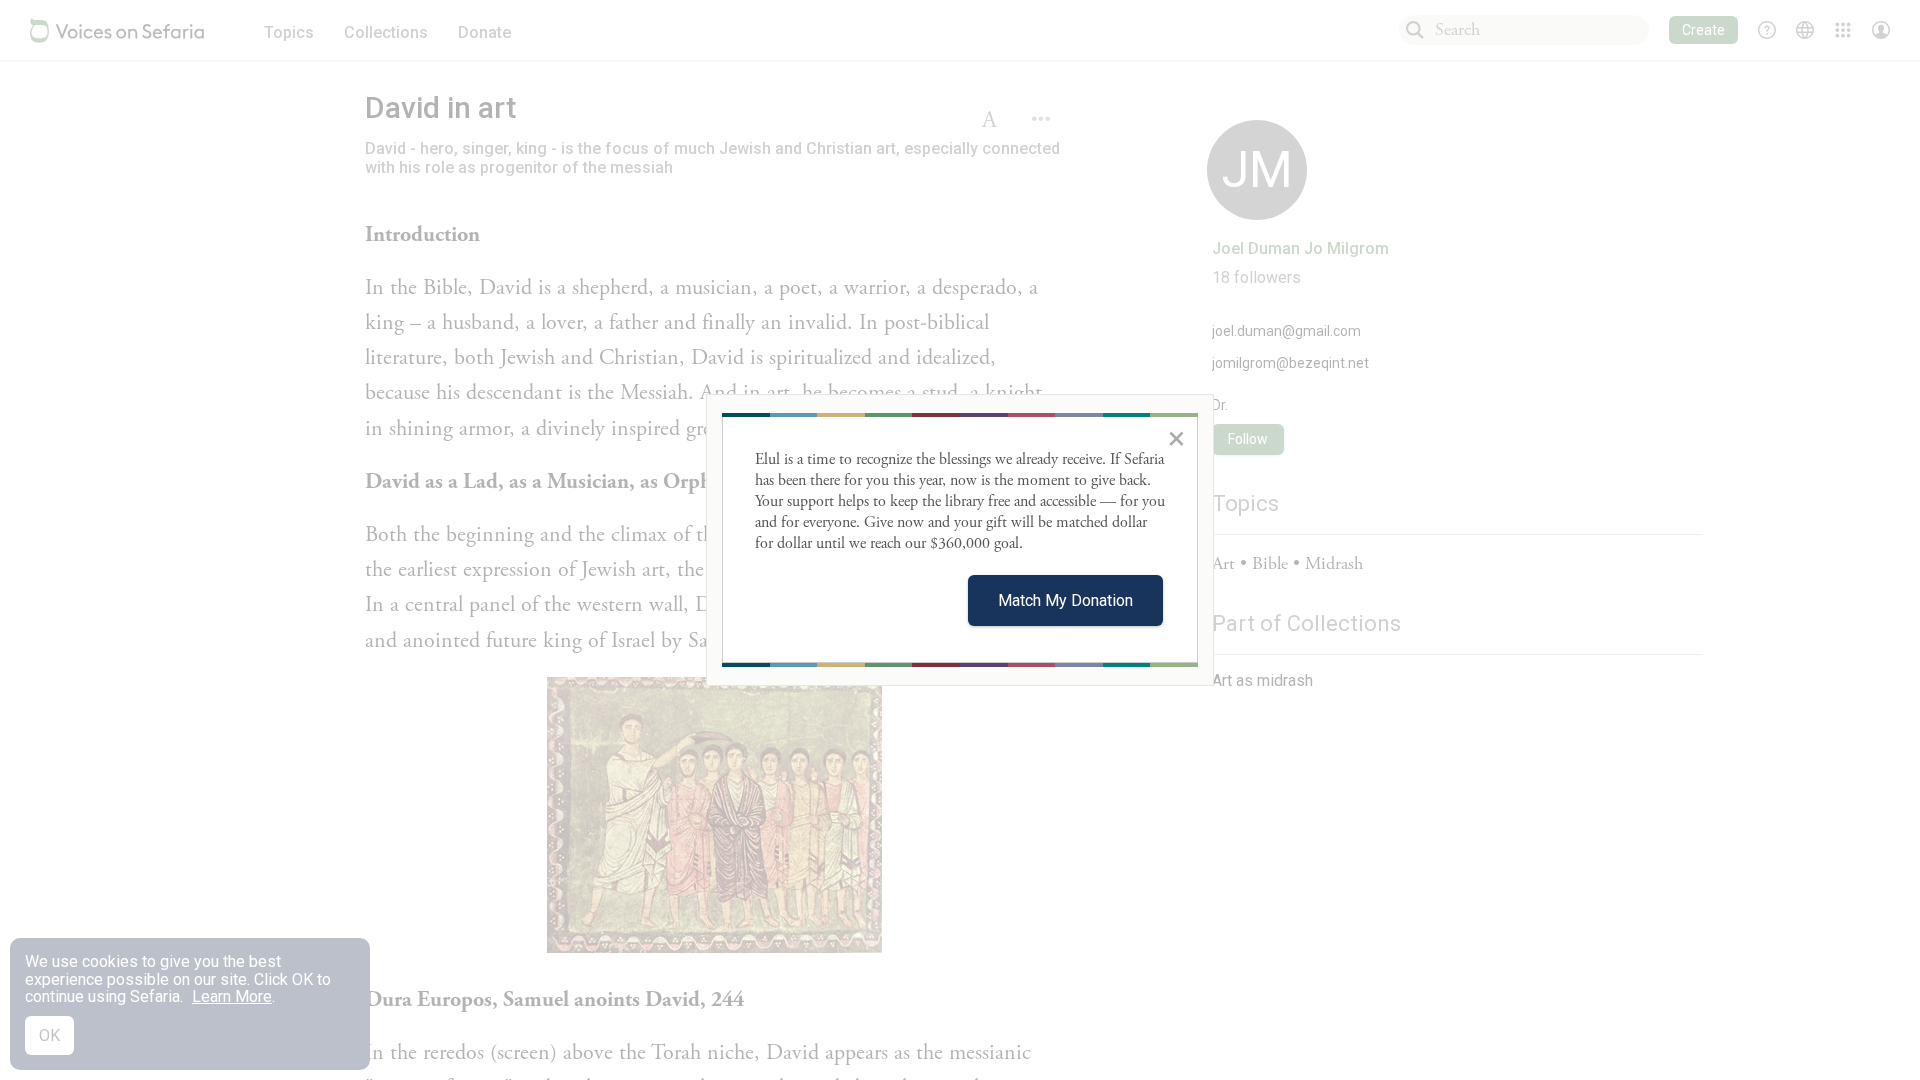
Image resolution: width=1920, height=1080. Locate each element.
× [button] (1176, 438)
